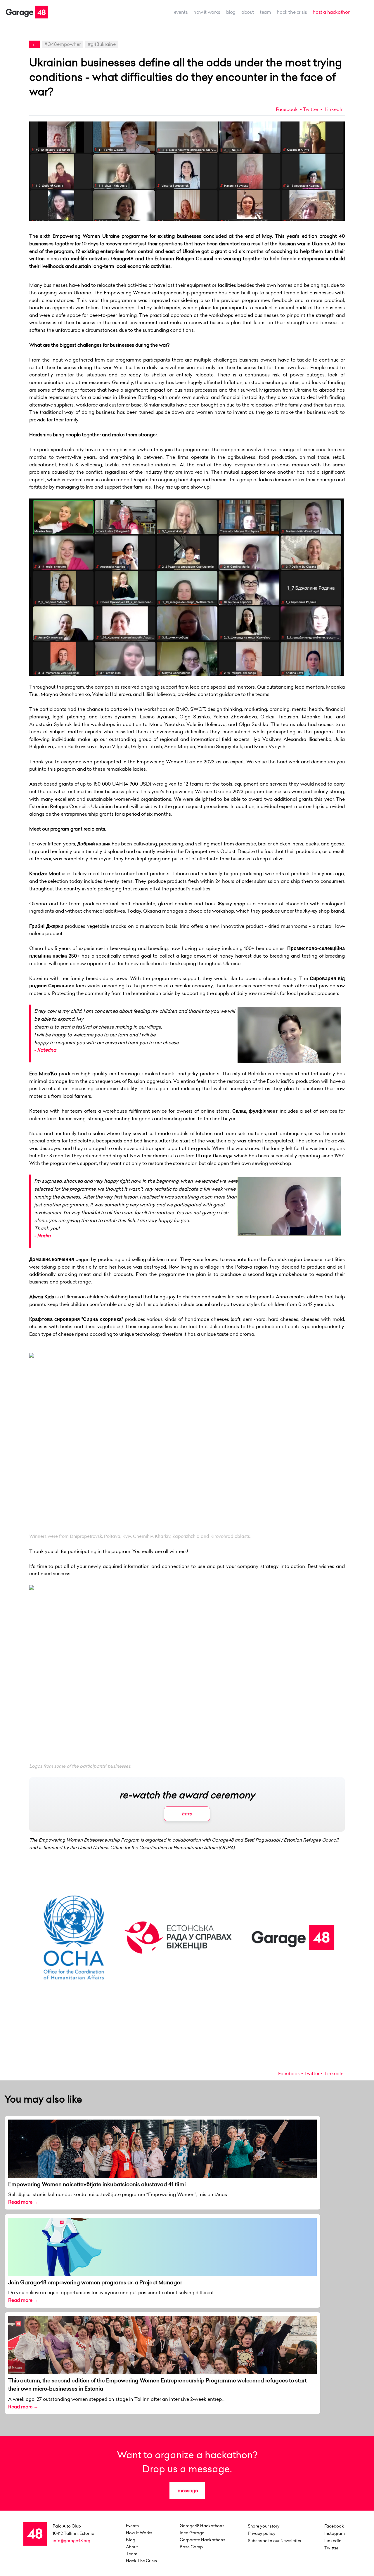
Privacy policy (262, 2533)
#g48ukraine (102, 44)
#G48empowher (63, 44)
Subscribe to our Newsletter (275, 2541)
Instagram (335, 2533)
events (181, 12)
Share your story (264, 2526)
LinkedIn (334, 109)
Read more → (23, 2202)
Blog (231, 12)
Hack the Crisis (292, 12)
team (265, 12)
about (248, 12)
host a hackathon (332, 12)
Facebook (287, 109)
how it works (207, 12)
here (187, 1814)
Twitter (311, 109)
